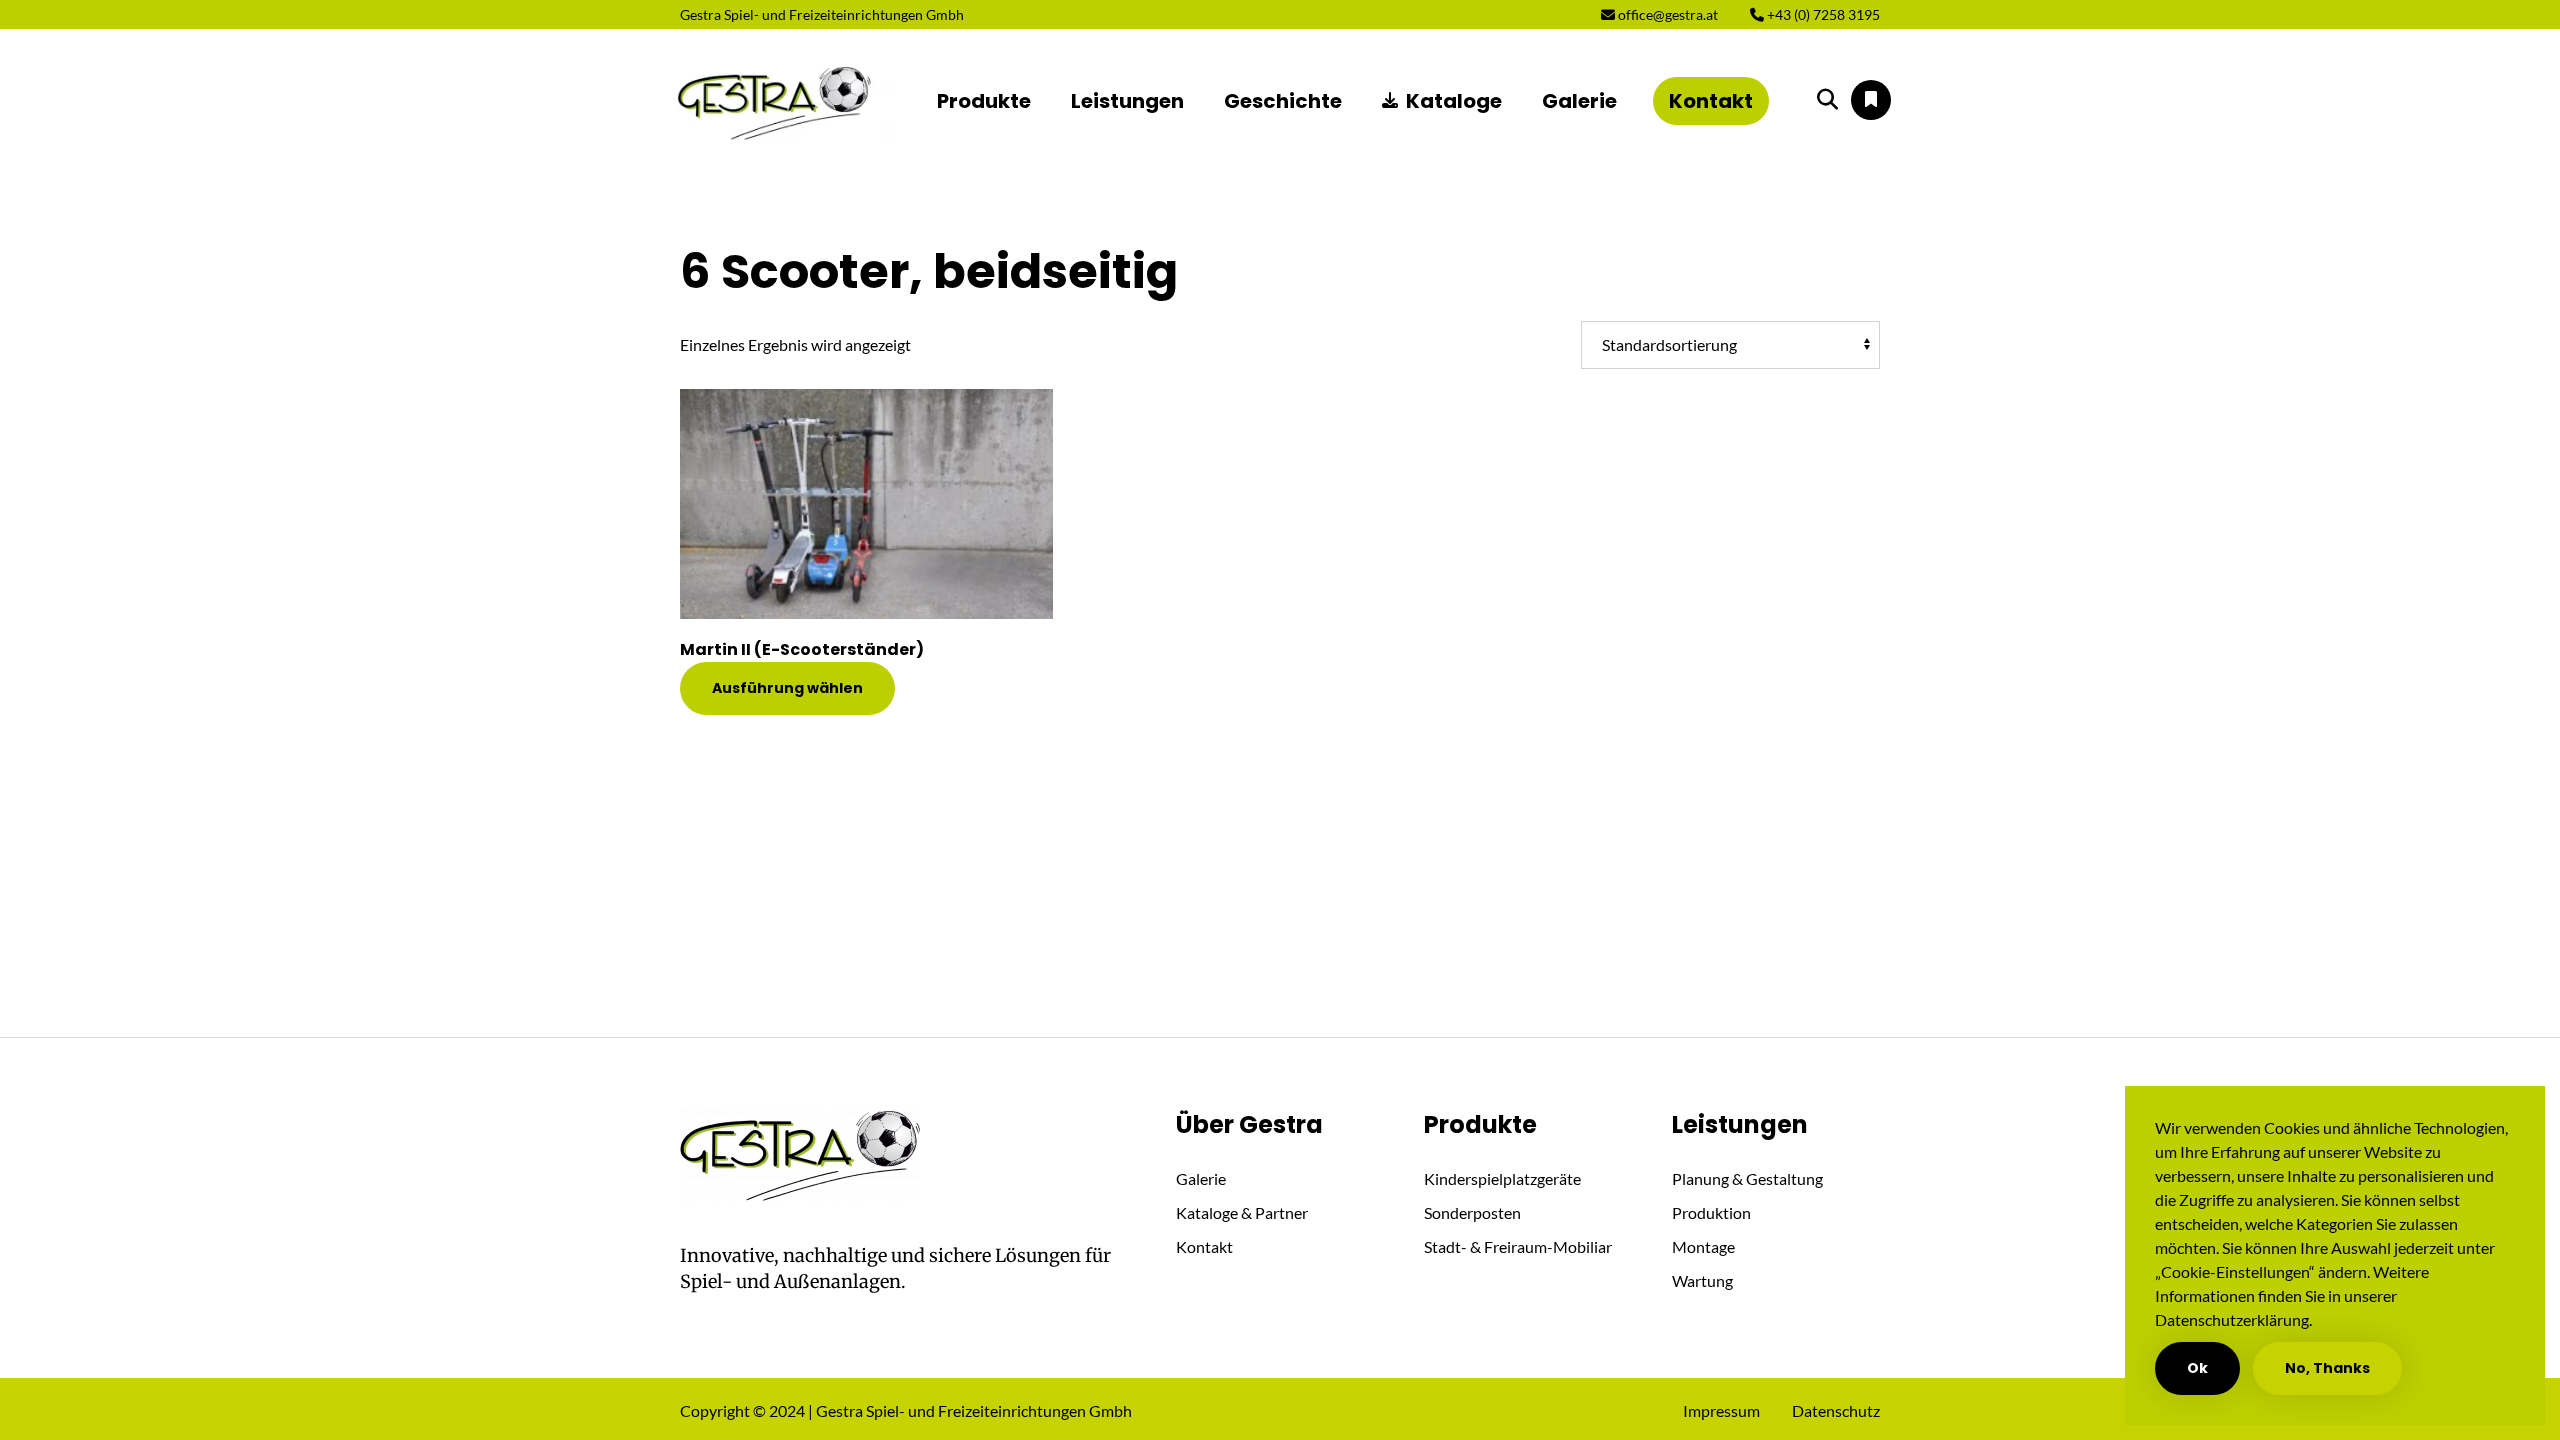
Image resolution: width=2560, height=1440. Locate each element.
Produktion (1711, 1212)
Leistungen (1127, 101)
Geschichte (1283, 101)
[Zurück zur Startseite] (776, 101)
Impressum (1721, 1410)
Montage (1703, 1246)
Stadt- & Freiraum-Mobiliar (1518, 1246)
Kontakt (1711, 101)
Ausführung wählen (787, 688)
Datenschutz (1836, 1410)
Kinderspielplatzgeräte (1502, 1178)
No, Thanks (2327, 1368)
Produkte (984, 101)
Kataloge (1454, 101)
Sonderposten (1472, 1212)
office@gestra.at (1666, 14)
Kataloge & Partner (1242, 1212)
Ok (2197, 1368)
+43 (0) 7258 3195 (1822, 14)
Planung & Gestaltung (1747, 1178)
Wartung (1702, 1280)
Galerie (1579, 101)
